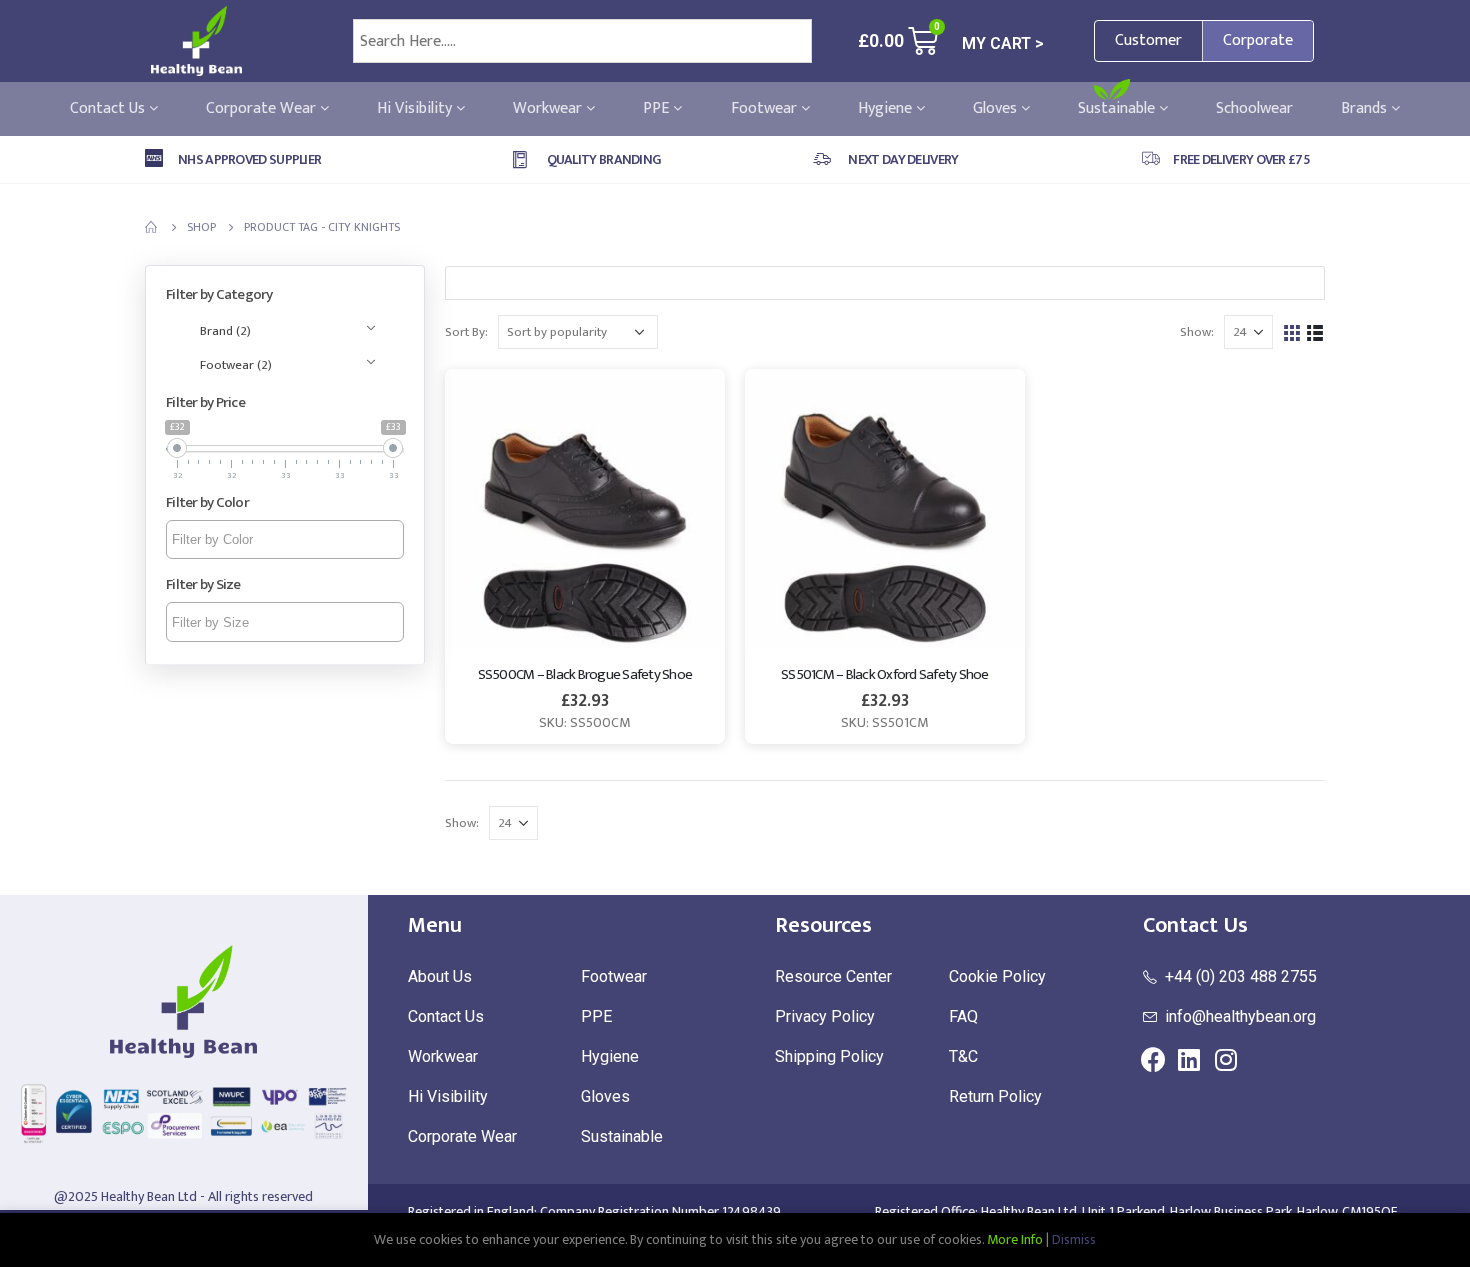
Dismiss (1074, 1239)
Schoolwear (1254, 109)
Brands (1366, 109)
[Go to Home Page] (152, 227)
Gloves (997, 109)
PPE (658, 109)
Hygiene (887, 109)
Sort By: (466, 332)
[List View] (1315, 331)
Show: (1197, 332)
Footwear (766, 109)
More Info (1015, 1239)
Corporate (1258, 40)
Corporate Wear (263, 109)
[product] (585, 509)
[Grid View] (1292, 331)
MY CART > (1003, 43)
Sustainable (1118, 109)
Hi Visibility (416, 109)
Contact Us (109, 109)
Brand (225, 331)
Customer (1148, 40)
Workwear (549, 109)
